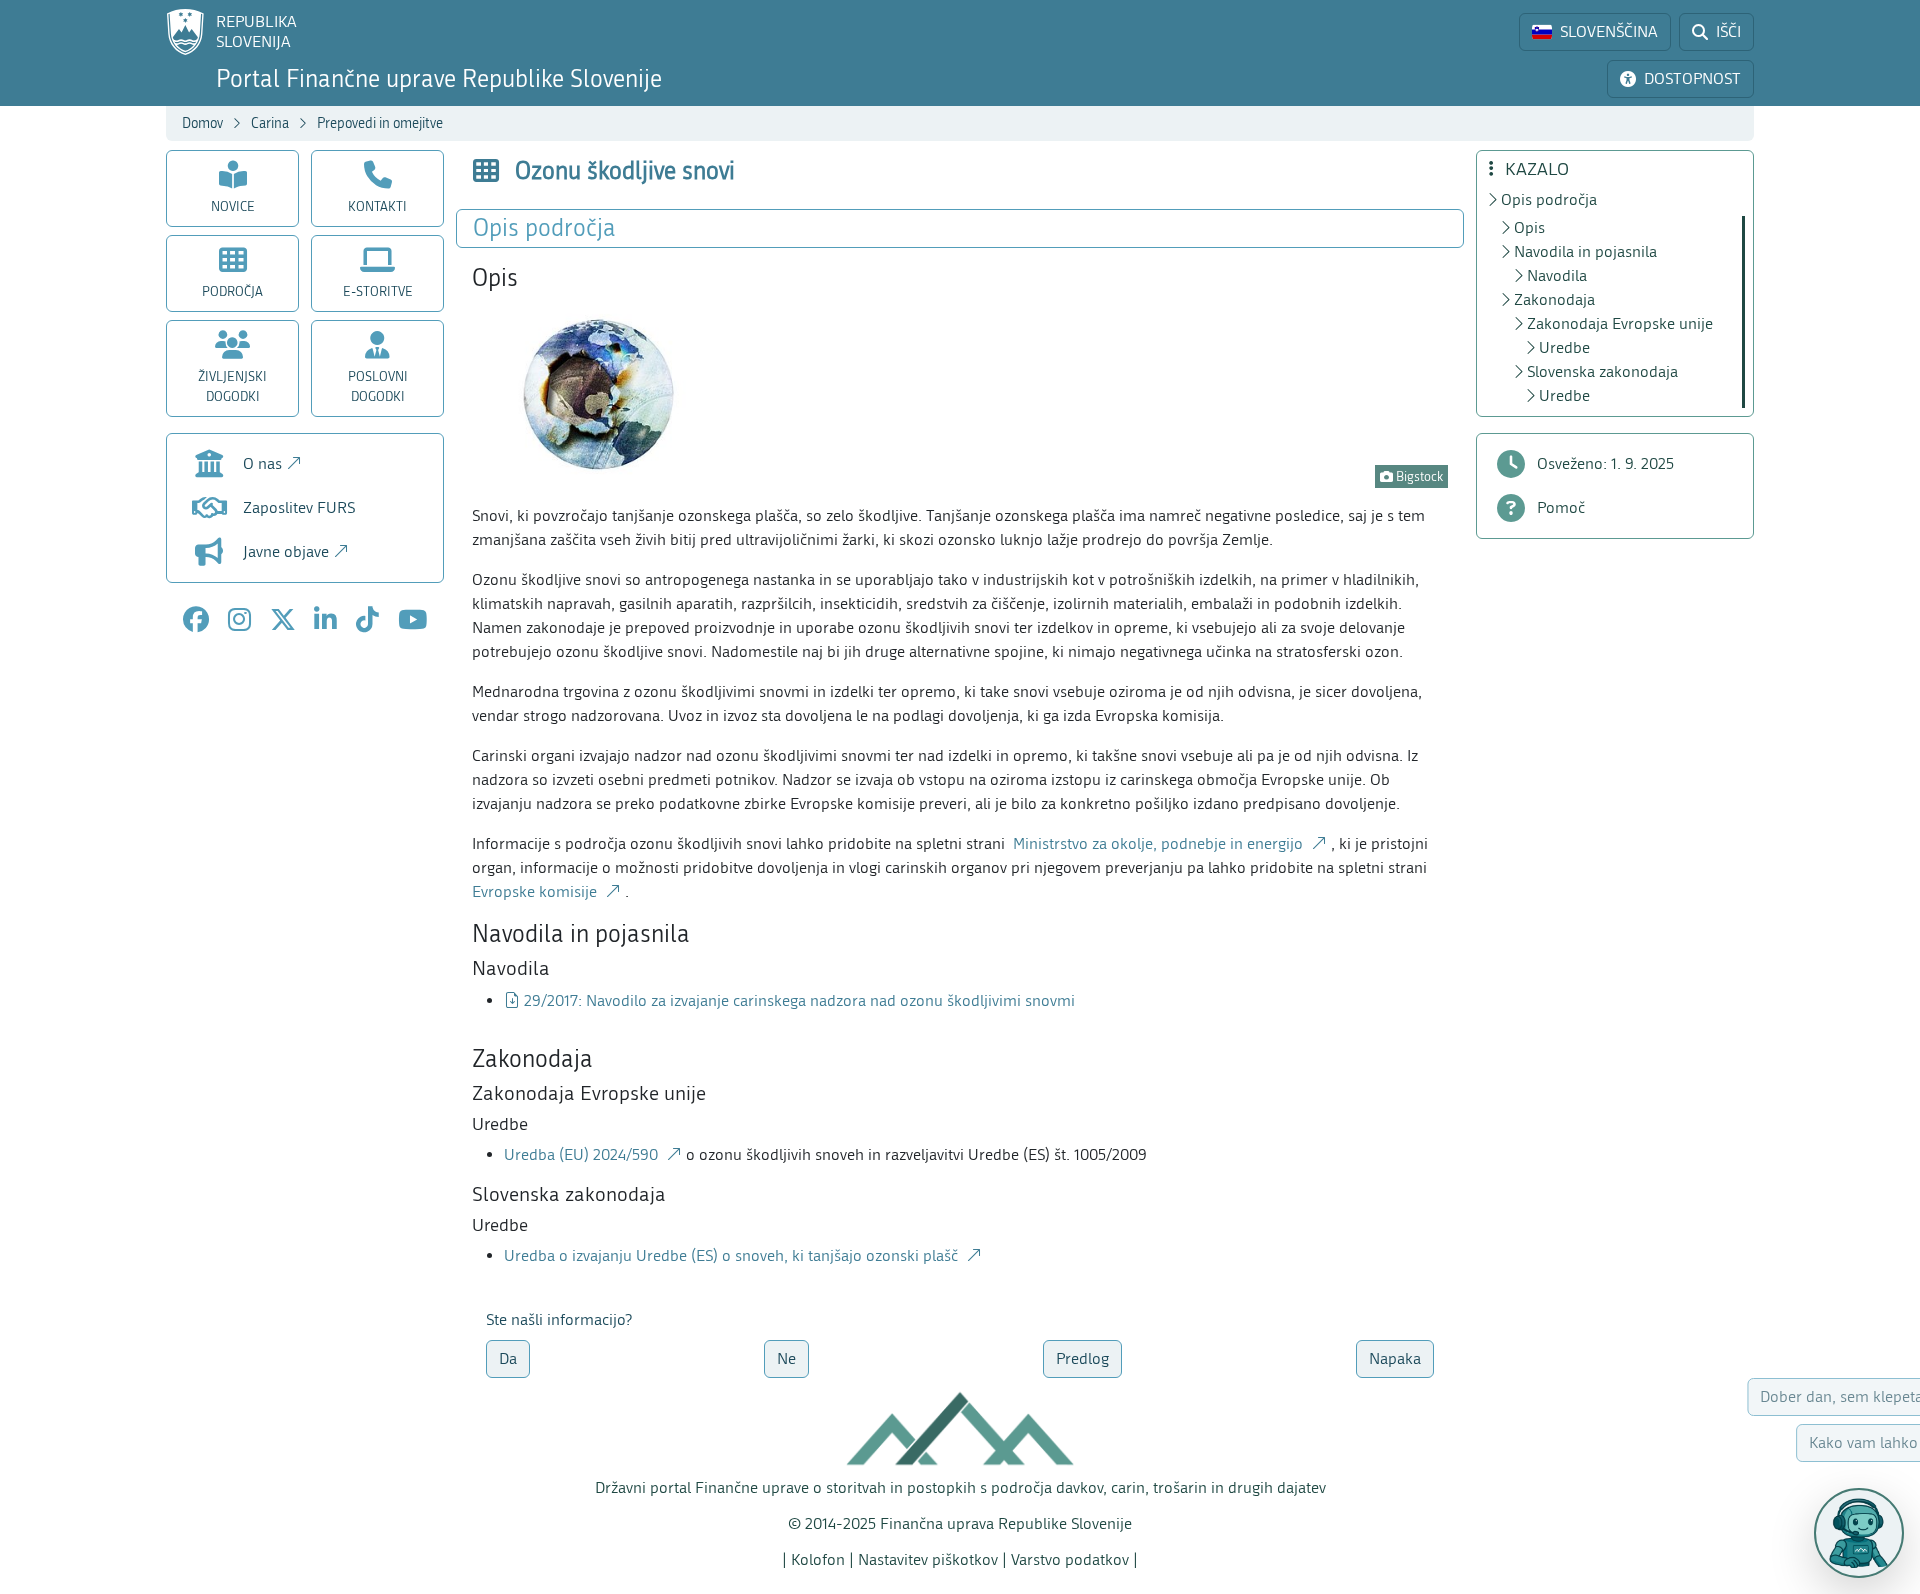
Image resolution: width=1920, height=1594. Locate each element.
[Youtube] (412, 620)
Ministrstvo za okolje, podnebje (1158, 843)
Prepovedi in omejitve (380, 123)
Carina (270, 123)
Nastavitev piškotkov (928, 1559)
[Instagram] (239, 620)
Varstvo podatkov (1070, 1559)
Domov (202, 123)
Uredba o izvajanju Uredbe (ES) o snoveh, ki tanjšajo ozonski (733, 1255)
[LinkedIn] (325, 620)
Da (508, 1358)
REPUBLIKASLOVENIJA (256, 31)
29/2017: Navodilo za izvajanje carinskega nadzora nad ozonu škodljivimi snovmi (799, 1000)
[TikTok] (367, 620)
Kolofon (818, 1559)
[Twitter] (283, 620)
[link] (1595, 32)
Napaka (1395, 1358)
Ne (786, 1358)
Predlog (1082, 1358)
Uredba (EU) (583, 1154)
